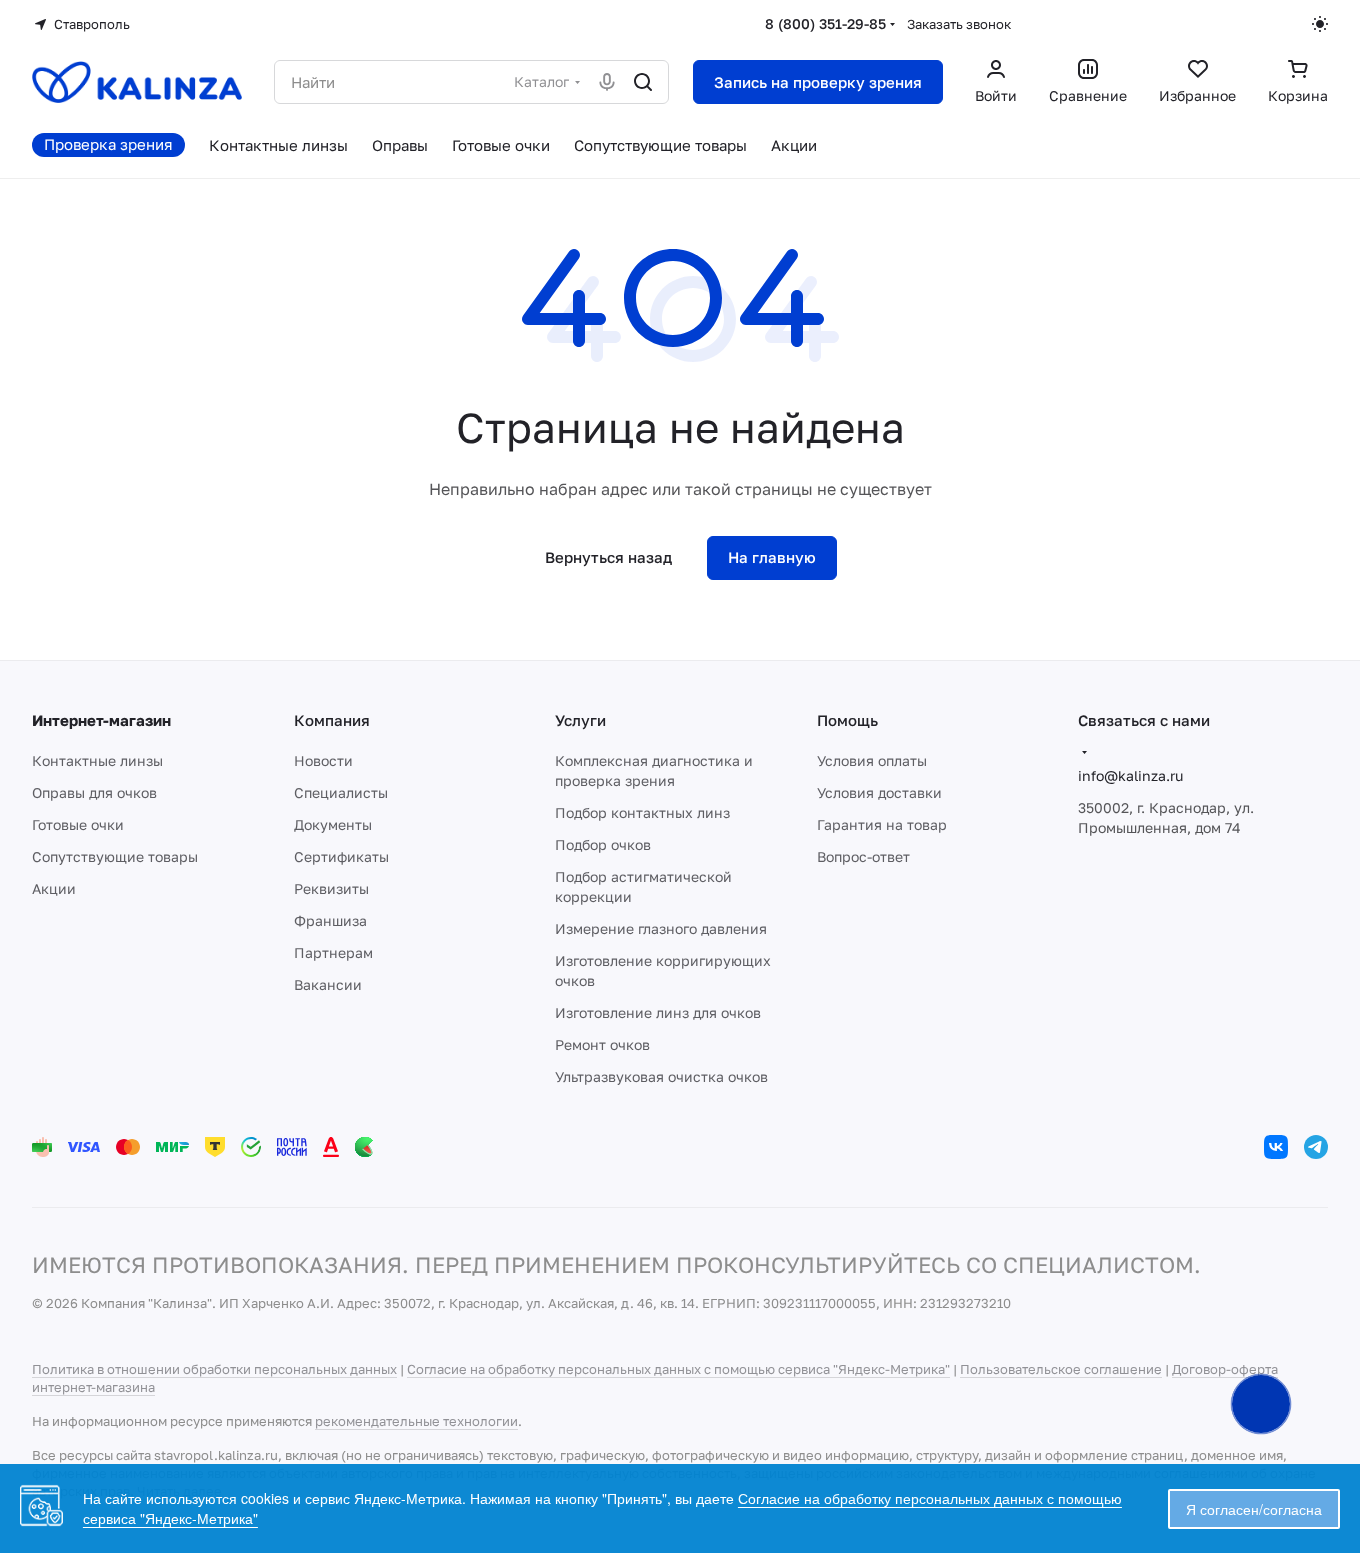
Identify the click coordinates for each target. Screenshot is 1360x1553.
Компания (332, 720)
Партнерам (333, 952)
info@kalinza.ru (1130, 775)
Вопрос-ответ (863, 856)
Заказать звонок (959, 24)
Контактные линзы (97, 760)
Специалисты (341, 792)
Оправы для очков (94, 792)
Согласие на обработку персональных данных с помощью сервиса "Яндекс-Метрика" (678, 1369)
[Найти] (643, 82)
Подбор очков (603, 844)
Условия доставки (879, 792)
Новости (323, 760)
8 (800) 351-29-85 (825, 23)
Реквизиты (331, 888)
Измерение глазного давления (661, 928)
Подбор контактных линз (642, 812)
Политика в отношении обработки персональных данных (214, 1369)
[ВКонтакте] (1276, 1147)
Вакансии (328, 984)
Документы (333, 824)
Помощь (847, 720)
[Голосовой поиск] (607, 82)
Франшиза (330, 920)
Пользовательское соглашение (1061, 1369)
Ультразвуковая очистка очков (661, 1076)
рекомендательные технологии (416, 1421)
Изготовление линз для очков (658, 1012)
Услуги (580, 720)
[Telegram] (1316, 1147)
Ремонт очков (602, 1044)
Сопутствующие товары (115, 856)
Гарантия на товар (882, 824)
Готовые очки (78, 824)
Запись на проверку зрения (818, 82)
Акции (54, 888)
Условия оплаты (872, 760)
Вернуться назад (608, 557)
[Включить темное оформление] (1320, 24)
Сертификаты (341, 856)
